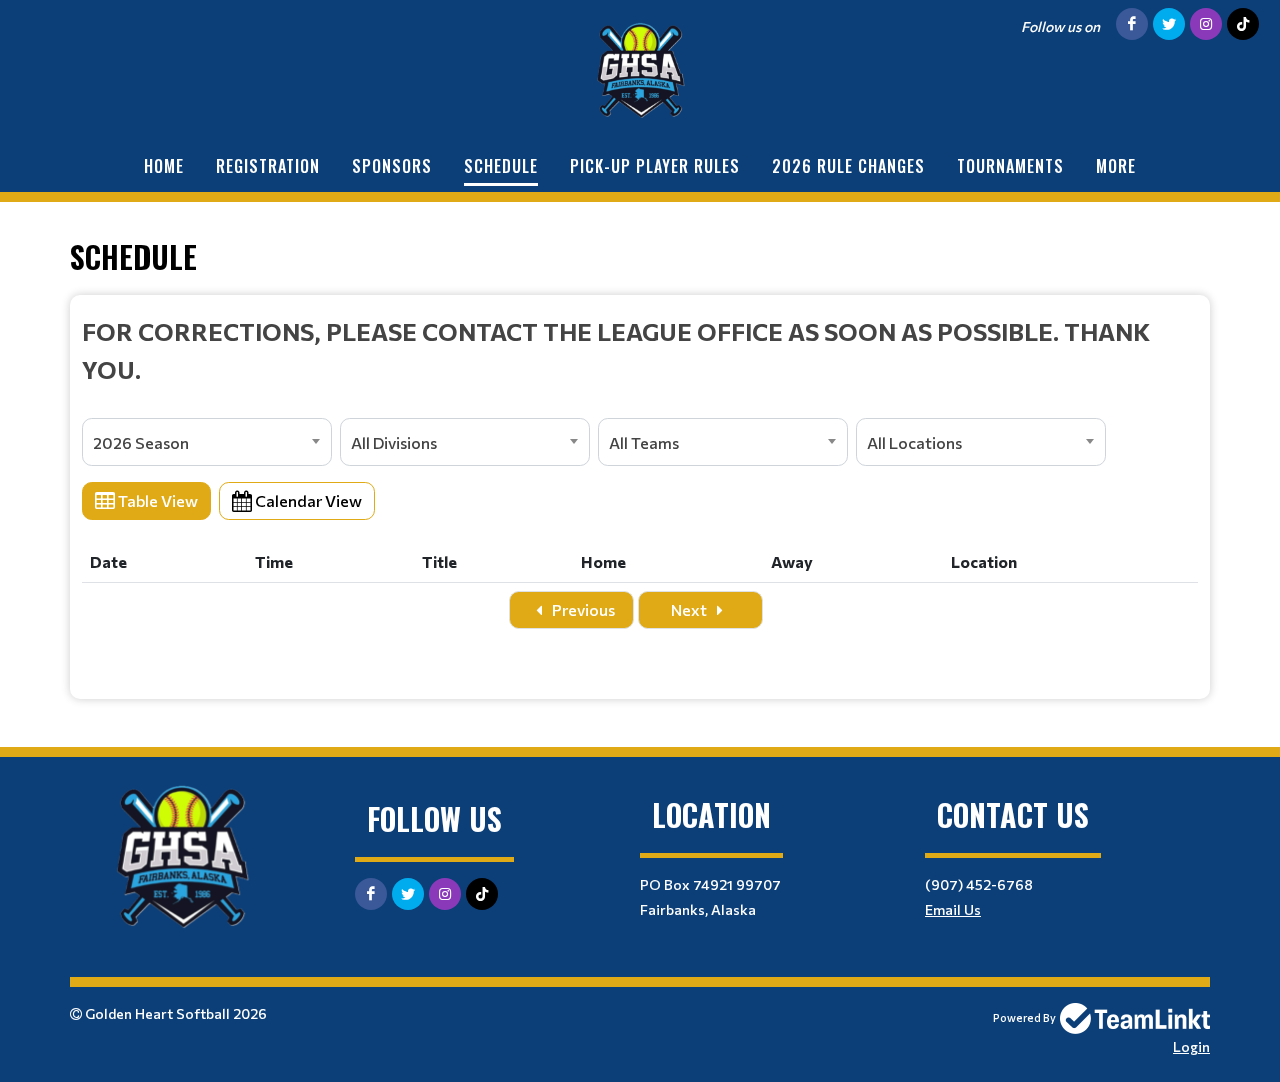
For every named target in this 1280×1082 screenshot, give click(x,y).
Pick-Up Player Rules (655, 166)
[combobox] (207, 442)
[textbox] (640, 350)
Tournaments (1010, 166)
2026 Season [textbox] (141, 442)
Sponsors (392, 166)
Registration (268, 166)
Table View (156, 500)
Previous (582, 609)
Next (690, 609)
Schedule (501, 166)
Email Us (953, 909)
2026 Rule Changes (848, 166)
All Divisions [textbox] (394, 442)
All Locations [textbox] (914, 442)
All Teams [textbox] (644, 442)
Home (164, 166)
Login (1191, 1046)
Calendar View (307, 500)
